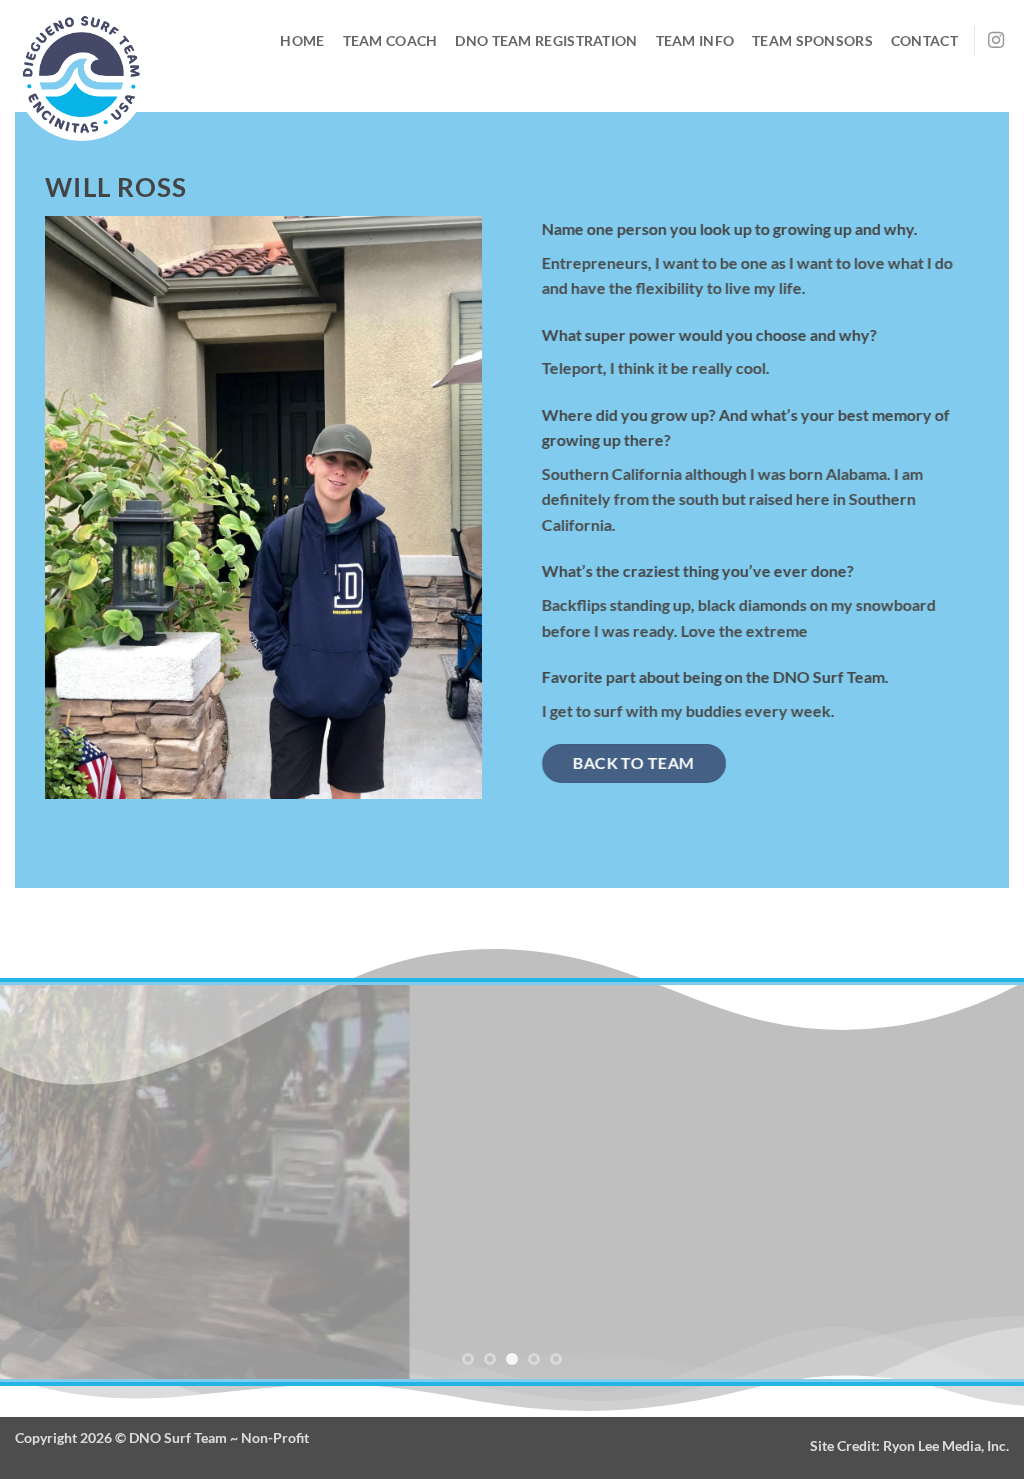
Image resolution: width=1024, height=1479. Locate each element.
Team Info (695, 40)
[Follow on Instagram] (996, 41)
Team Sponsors (812, 40)
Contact (924, 40)
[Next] (978, 1182)
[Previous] (46, 1182)
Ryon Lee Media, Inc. (946, 1445)
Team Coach (390, 40)
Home (302, 40)
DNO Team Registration (546, 40)
